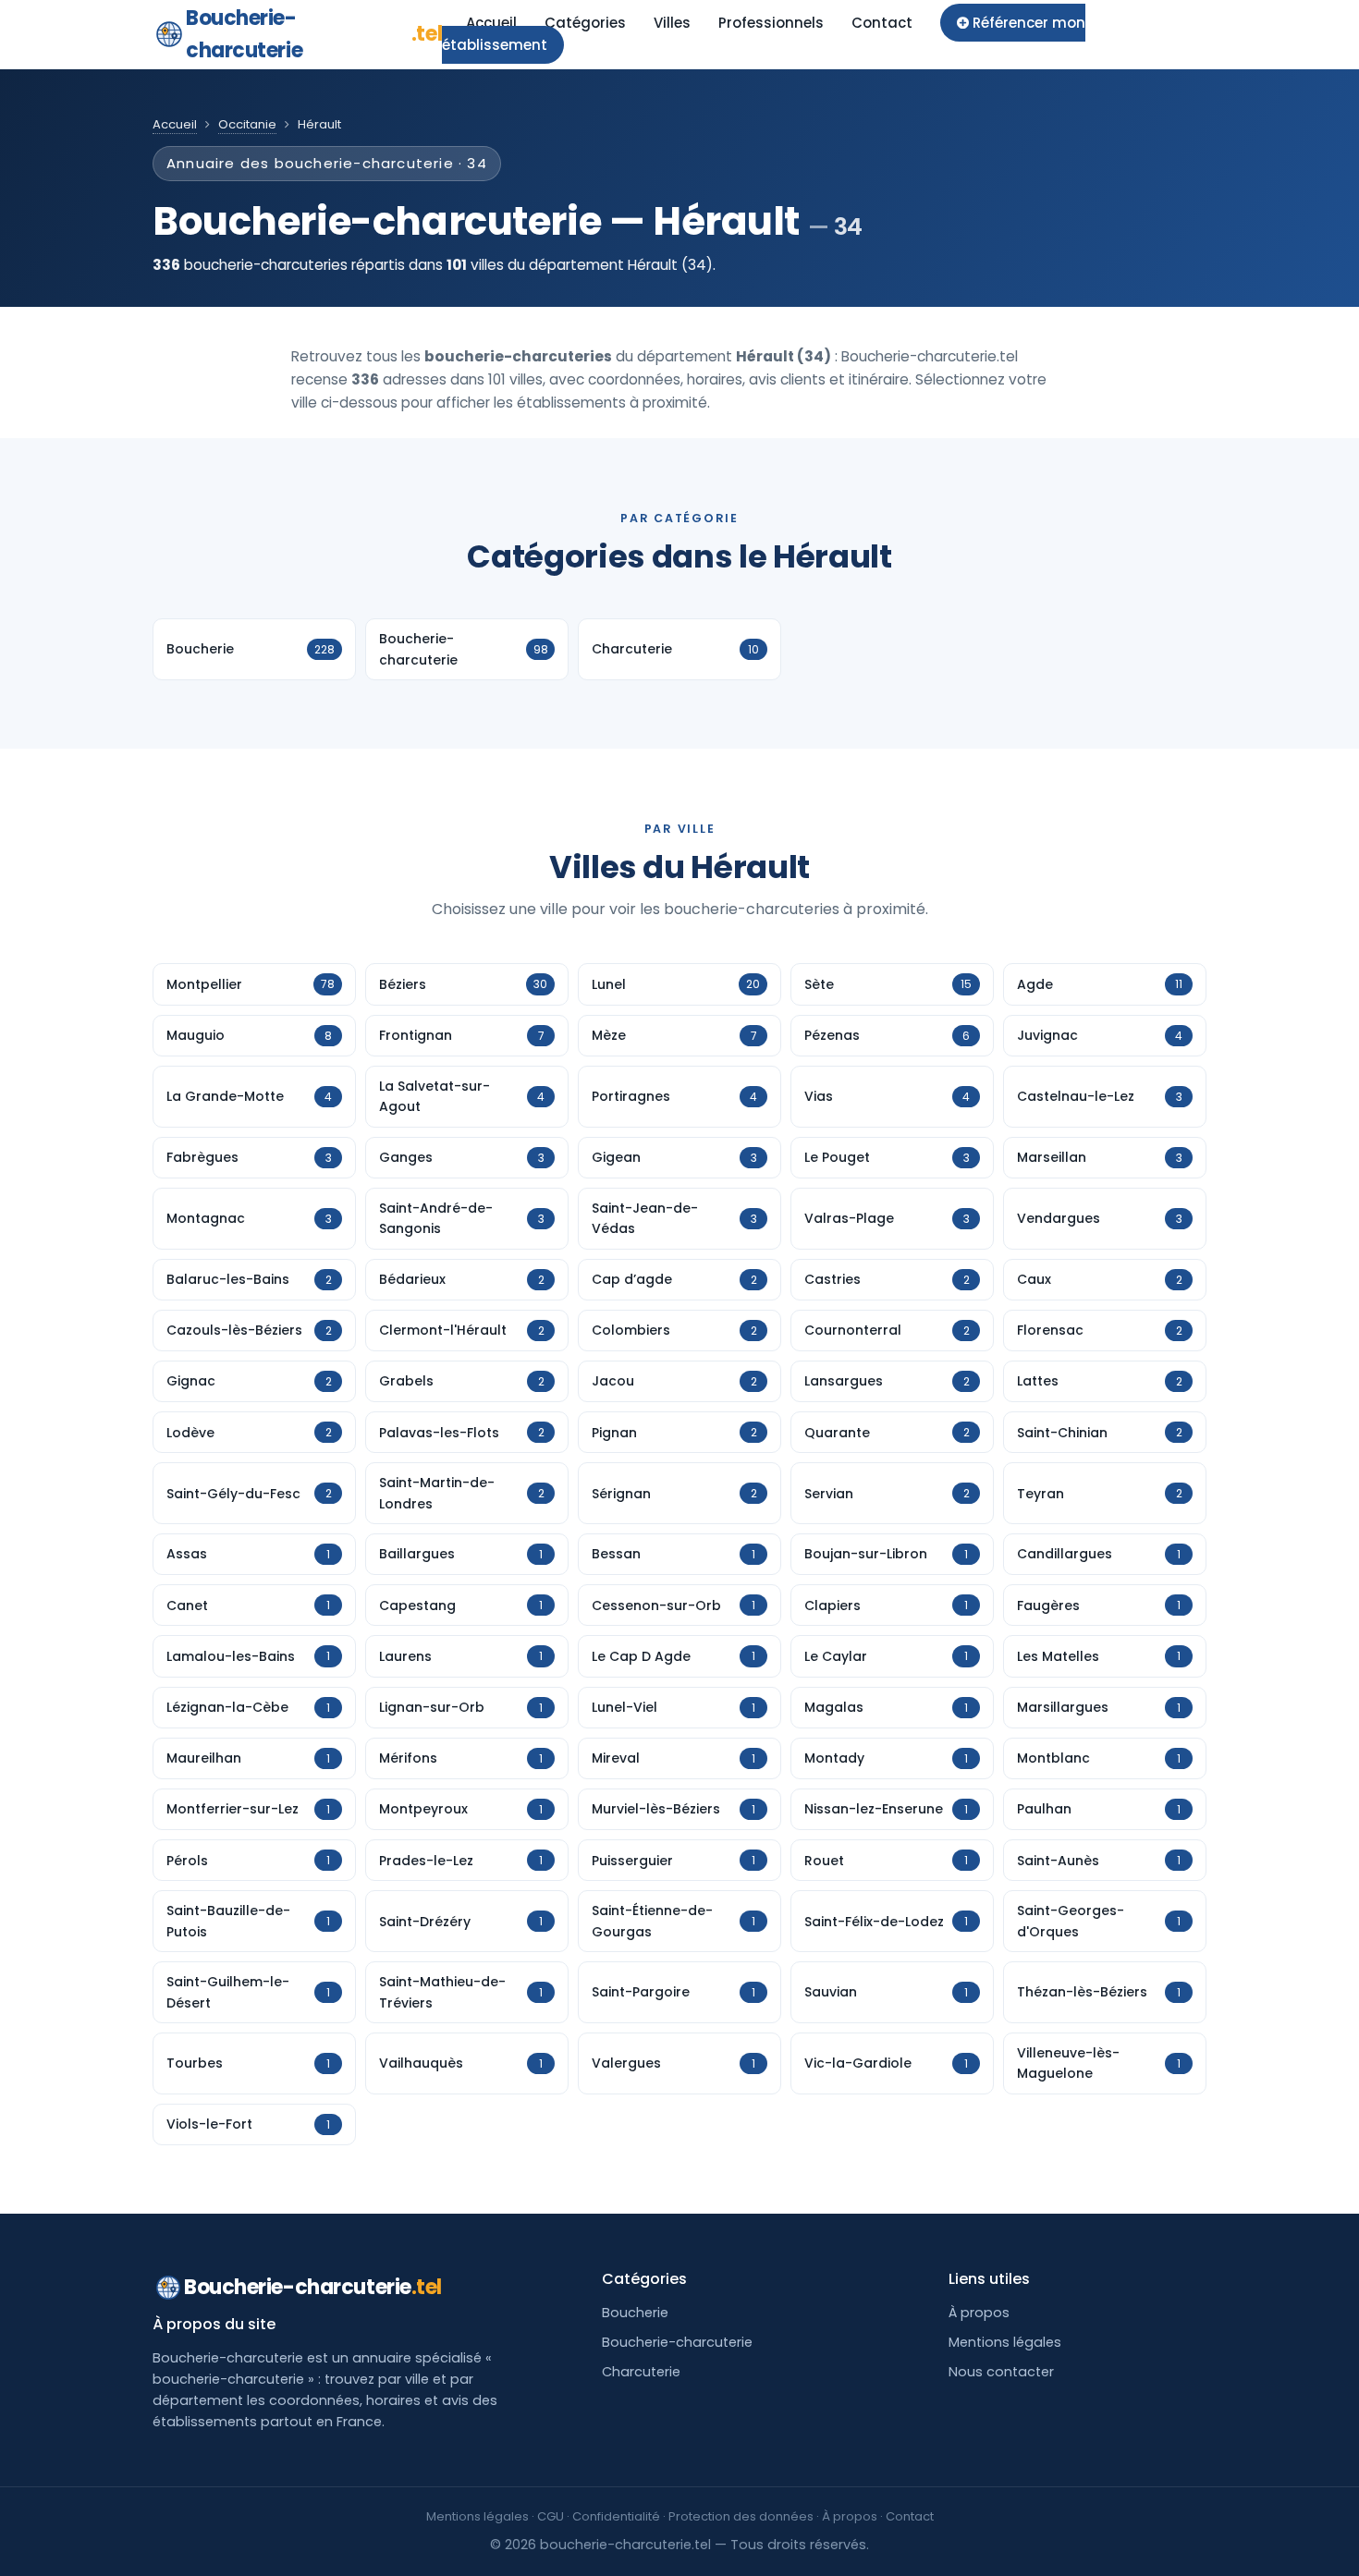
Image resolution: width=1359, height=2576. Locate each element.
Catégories (585, 23)
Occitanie (247, 124)
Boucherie (635, 2313)
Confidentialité (616, 2516)
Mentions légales (1005, 2342)
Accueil (491, 23)
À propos (979, 2313)
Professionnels (771, 23)
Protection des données (741, 2516)
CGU (551, 2516)
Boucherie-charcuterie (314, 34)
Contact (882, 23)
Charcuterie (641, 2372)
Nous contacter (1001, 2372)
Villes (672, 23)
